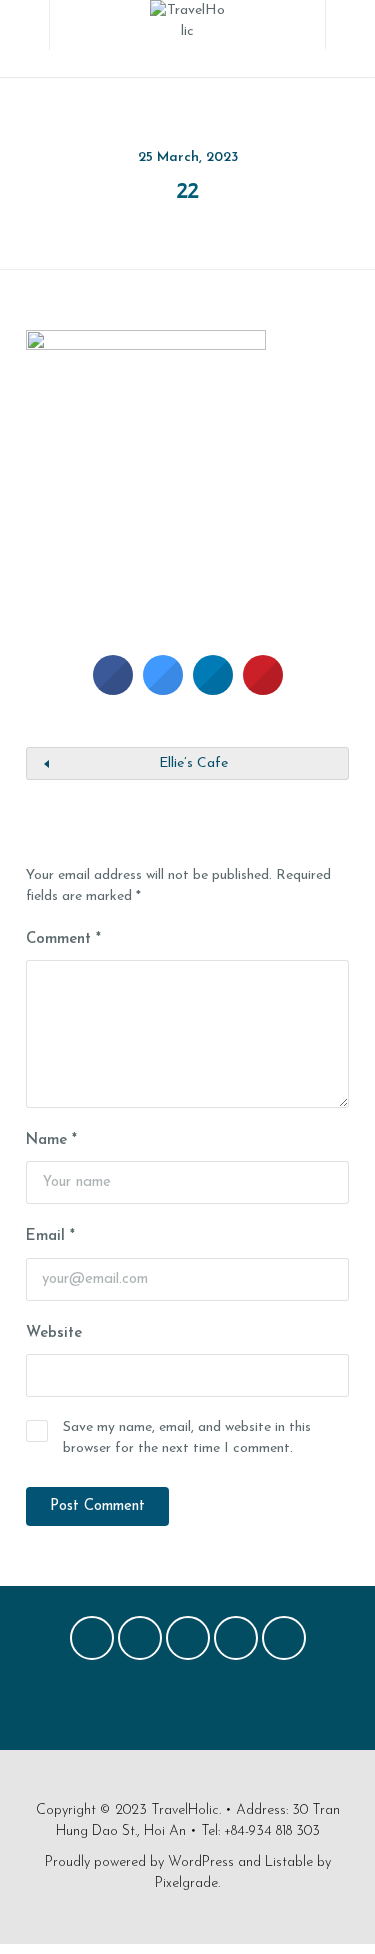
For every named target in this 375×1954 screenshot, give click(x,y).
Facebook (92, 1643)
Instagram (236, 1643)
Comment (63, 939)
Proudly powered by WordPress (139, 1862)
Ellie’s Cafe (193, 763)
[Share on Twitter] (163, 689)
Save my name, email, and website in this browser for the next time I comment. (187, 1438)
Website (54, 1333)
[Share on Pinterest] (263, 689)
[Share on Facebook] (113, 689)
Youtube (284, 1643)
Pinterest (188, 1643)
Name (51, 1140)
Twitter (140, 1643)
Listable (289, 1862)
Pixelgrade (186, 1883)
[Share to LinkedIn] (213, 689)
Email (50, 1236)
